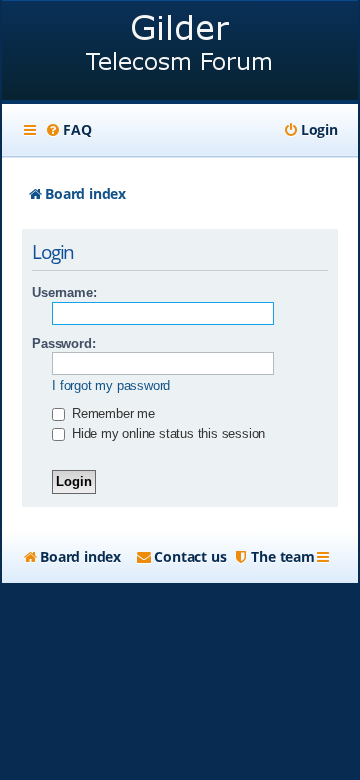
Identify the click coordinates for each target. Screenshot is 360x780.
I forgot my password (111, 385)
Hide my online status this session (166, 433)
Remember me (111, 413)
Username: (64, 292)
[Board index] (180, 52)
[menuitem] (68, 130)
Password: (63, 343)
